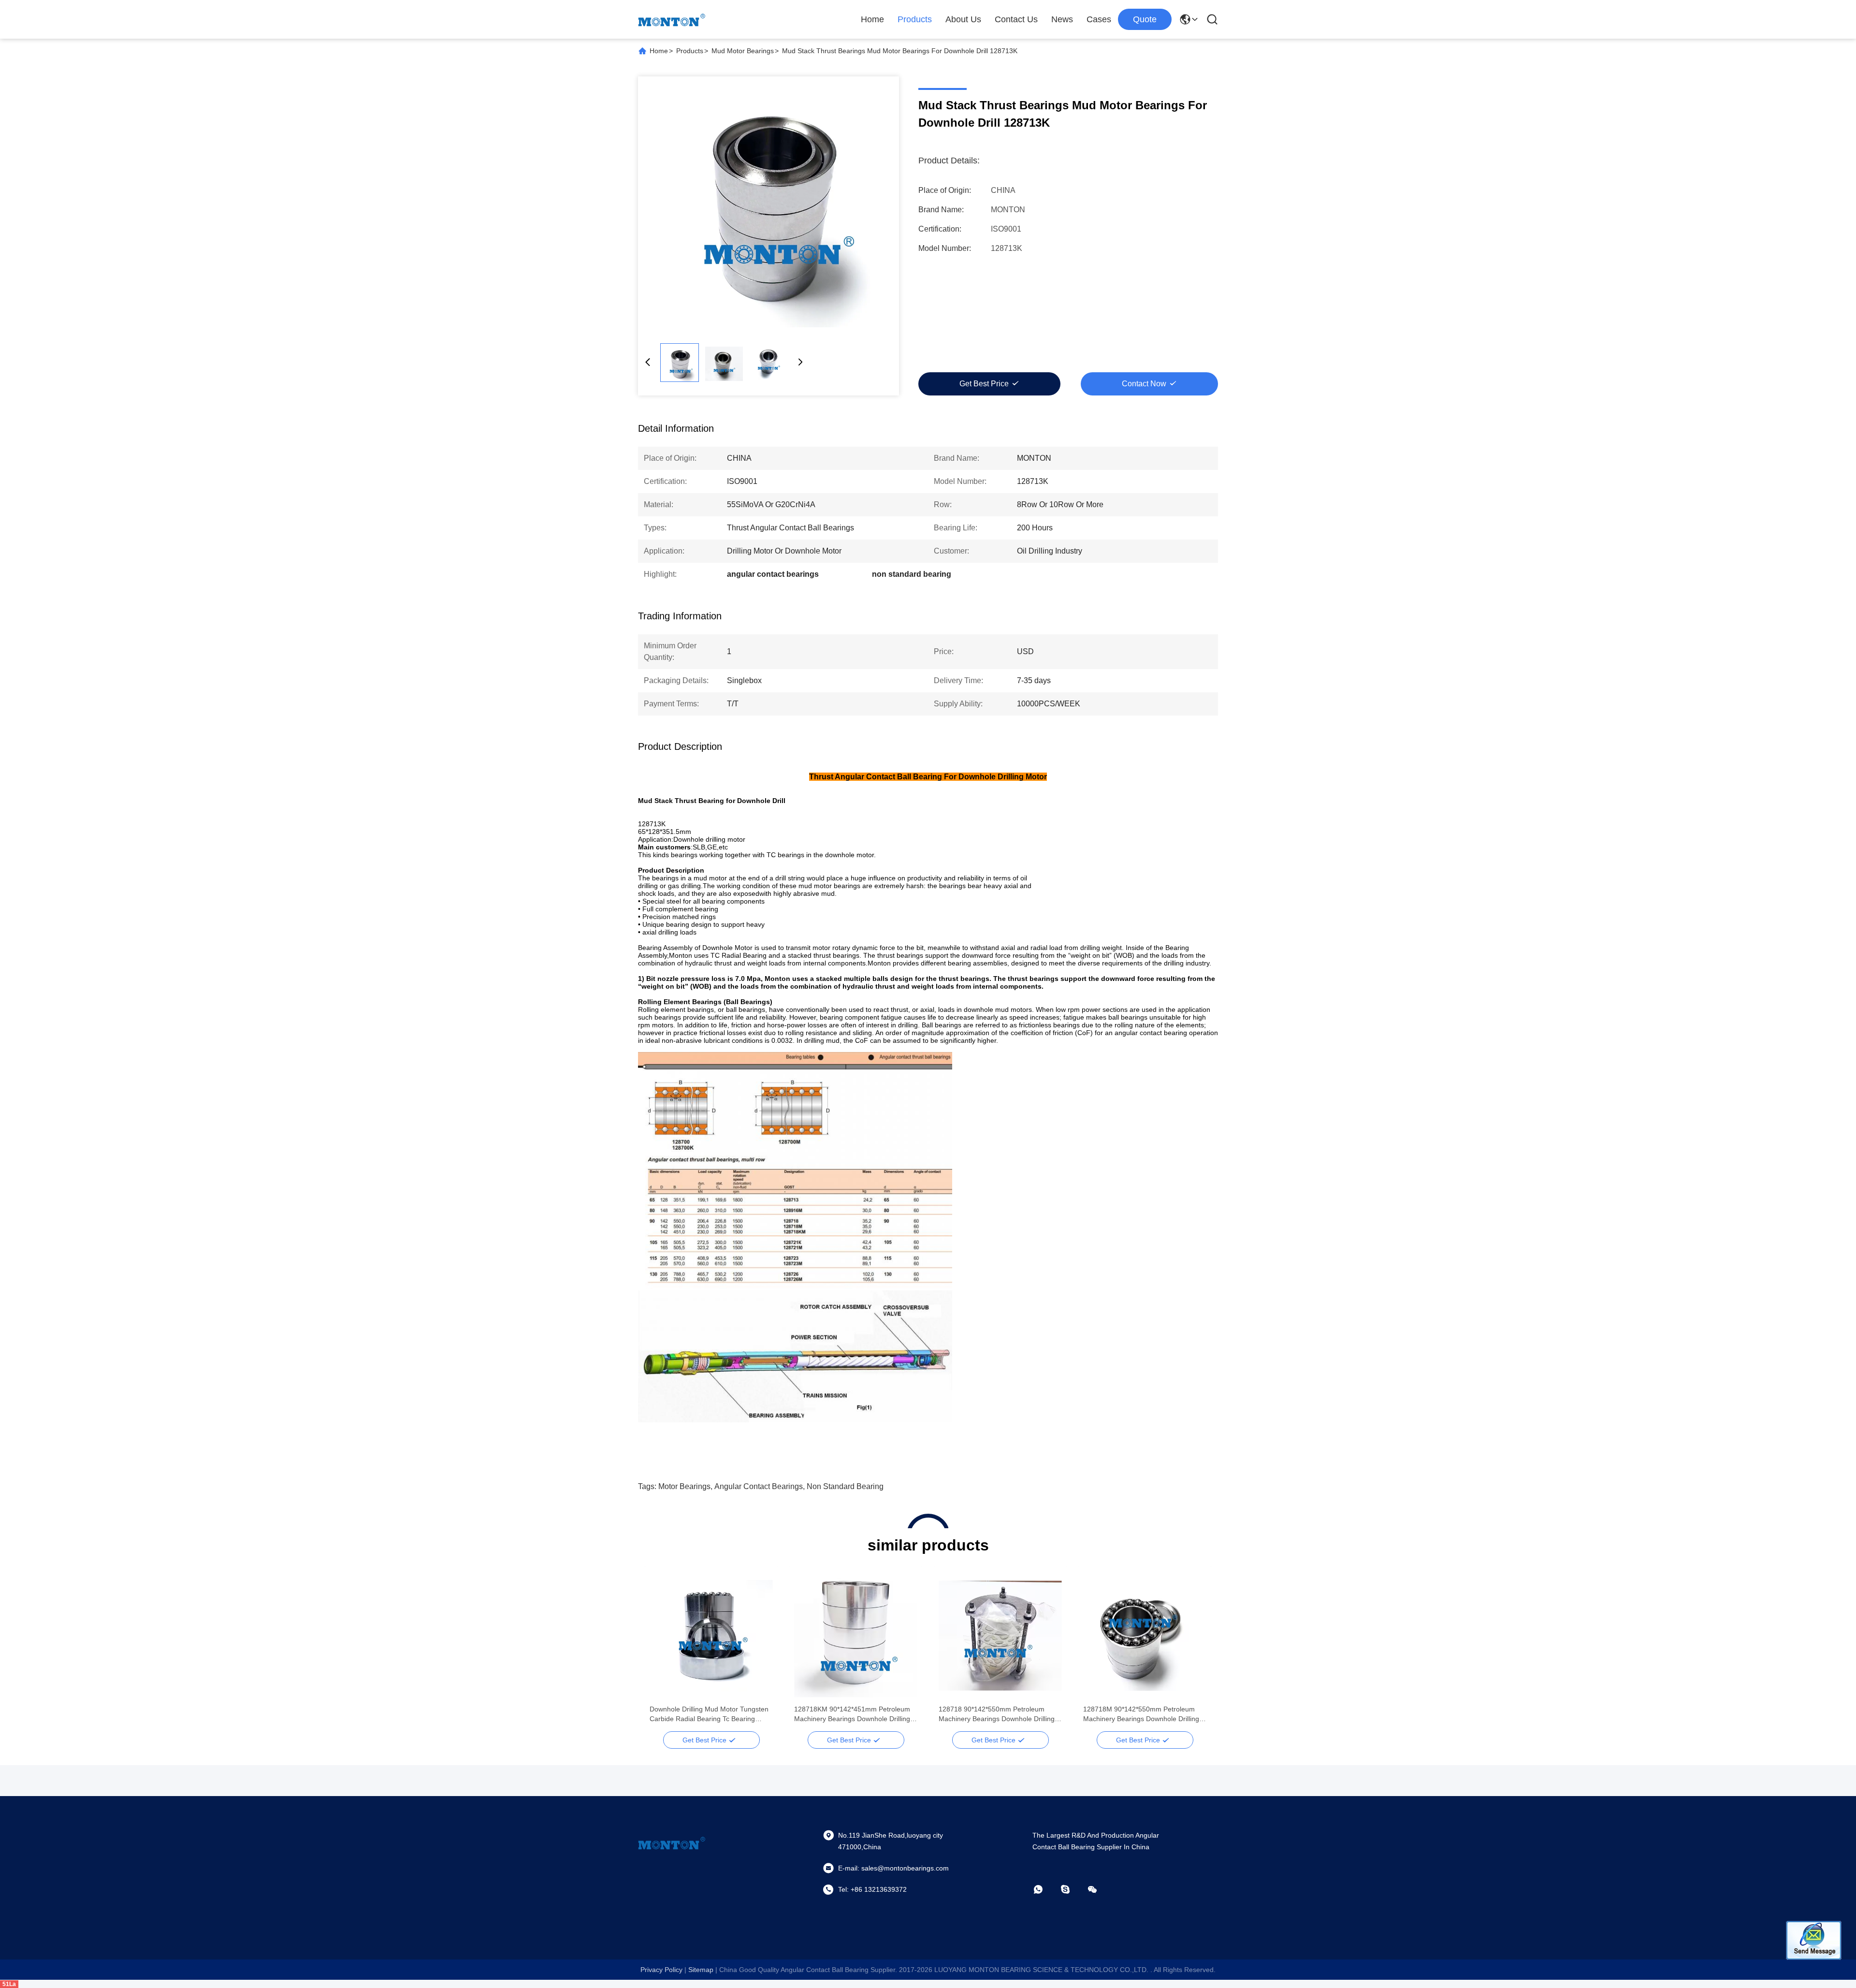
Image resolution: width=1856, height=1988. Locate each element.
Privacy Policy (661, 1970)
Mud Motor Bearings (743, 51)
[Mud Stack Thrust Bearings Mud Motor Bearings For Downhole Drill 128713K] (768, 207)
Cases (1099, 19)
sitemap (701, 1970)
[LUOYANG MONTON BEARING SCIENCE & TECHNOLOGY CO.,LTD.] (672, 19)
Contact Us (1016, 19)
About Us (963, 19)
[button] (662, 1652)
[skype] (1072, 1889)
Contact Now (1144, 384)
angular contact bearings (759, 1486)
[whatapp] (1045, 1889)
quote (1145, 19)
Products (915, 19)
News (1062, 19)
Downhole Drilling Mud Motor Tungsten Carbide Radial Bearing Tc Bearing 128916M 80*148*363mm (709, 1714)
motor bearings (684, 1486)
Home (872, 19)
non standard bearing (845, 1486)
